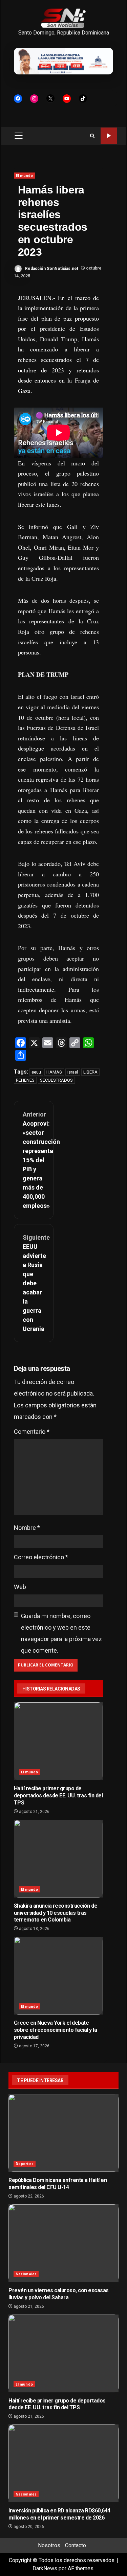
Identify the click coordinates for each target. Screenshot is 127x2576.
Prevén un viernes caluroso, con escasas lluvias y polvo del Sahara (63, 2243)
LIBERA (90, 1072)
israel (73, 1072)
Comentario (32, 1432)
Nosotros (49, 2545)
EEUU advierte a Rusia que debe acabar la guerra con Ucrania (34, 1283)
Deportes (25, 2164)
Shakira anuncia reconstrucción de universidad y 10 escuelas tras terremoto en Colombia (59, 1859)
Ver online (109, 136)
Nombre (27, 1528)
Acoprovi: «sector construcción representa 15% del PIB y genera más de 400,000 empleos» (34, 1160)
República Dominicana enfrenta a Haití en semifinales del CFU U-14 (63, 2133)
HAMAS (54, 1072)
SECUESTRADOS (56, 1080)
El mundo (25, 176)
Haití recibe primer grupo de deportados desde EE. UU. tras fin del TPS (59, 1741)
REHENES (25, 1080)
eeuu (36, 1072)
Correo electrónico (41, 1557)
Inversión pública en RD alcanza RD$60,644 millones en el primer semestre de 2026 (63, 2463)
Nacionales (26, 2274)
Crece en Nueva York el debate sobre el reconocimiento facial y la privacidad (59, 1976)
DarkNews (45, 2568)
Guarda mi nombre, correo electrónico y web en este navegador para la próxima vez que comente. (61, 1633)
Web (20, 1587)
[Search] (92, 136)
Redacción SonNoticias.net (51, 268)
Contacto (76, 2545)
